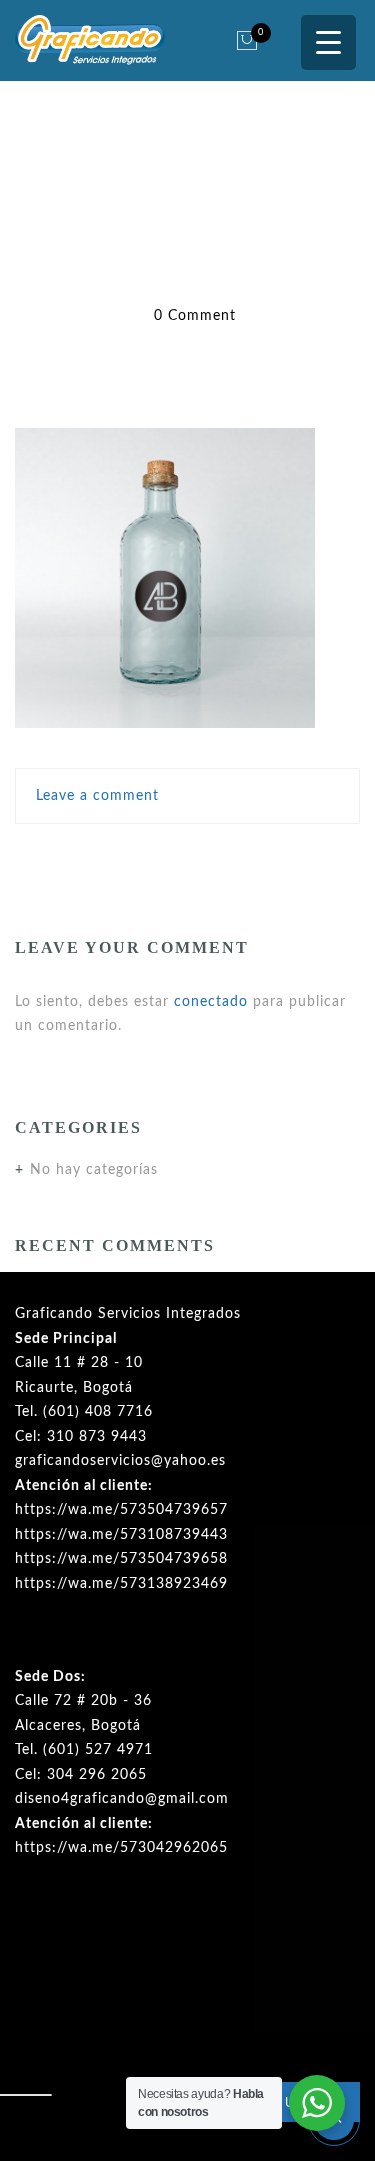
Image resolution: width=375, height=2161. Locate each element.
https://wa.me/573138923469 (121, 1584)
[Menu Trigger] (328, 42)
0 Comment (195, 316)
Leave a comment (97, 796)
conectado (211, 1002)
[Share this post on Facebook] (106, 855)
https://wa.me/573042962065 (121, 1848)
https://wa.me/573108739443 (121, 1535)
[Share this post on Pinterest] (231, 855)
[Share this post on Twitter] (144, 855)
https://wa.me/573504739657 (121, 1510)
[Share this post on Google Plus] (188, 855)
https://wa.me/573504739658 (121, 1559)
